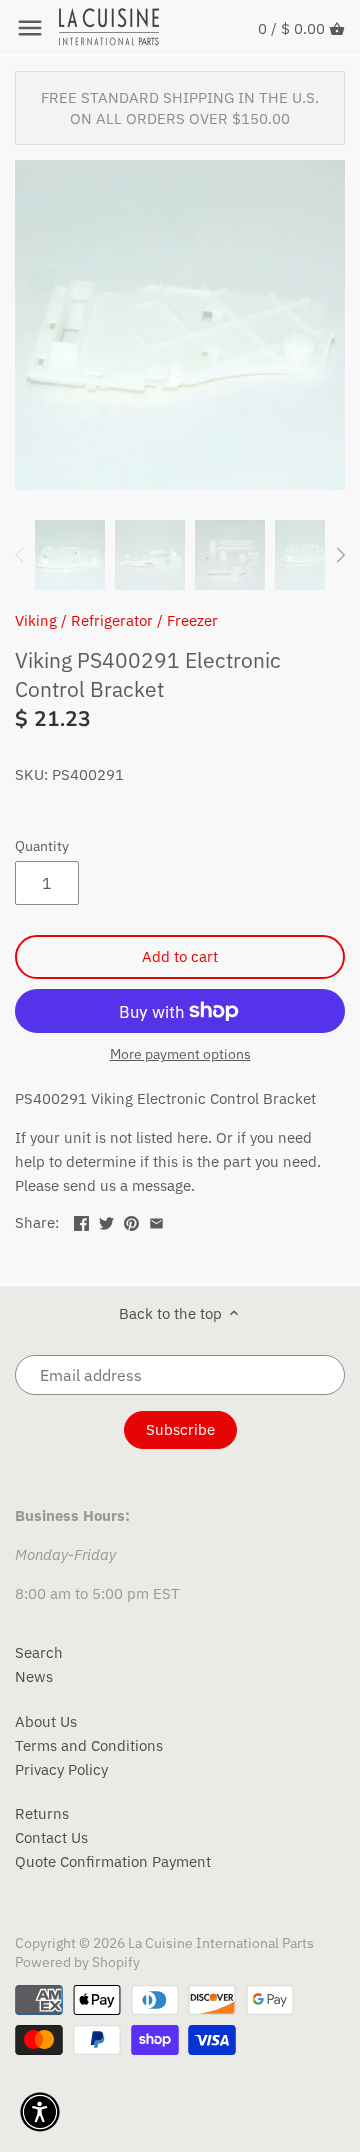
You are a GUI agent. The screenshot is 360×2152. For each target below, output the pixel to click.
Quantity (42, 846)
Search (39, 1652)
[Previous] (20, 555)
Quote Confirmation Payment (113, 1861)
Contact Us (51, 1837)
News (34, 1676)
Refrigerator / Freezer (144, 620)
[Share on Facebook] (81, 1220)
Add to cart (180, 956)
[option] (70, 555)
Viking (36, 620)
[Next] (340, 555)
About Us (46, 1721)
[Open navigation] (30, 28)
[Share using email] (156, 1220)
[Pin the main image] (131, 1220)
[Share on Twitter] (106, 1220)
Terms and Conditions (89, 1745)
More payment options (180, 1054)
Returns (42, 1813)
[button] (40, 2112)
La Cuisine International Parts (221, 1943)
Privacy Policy (61, 1769)
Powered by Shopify (77, 1962)
